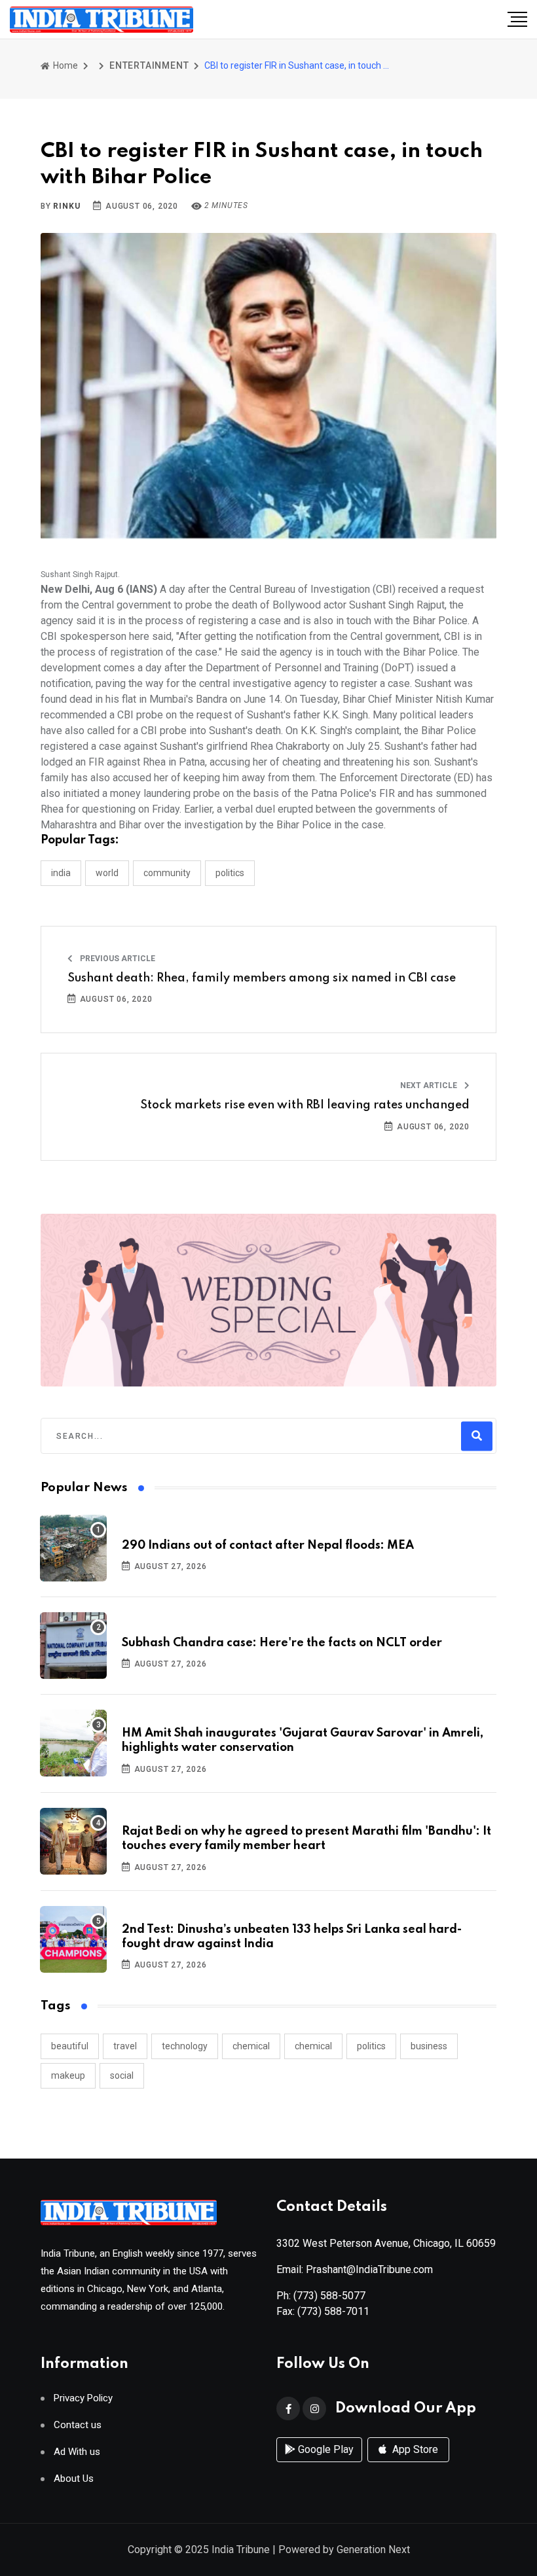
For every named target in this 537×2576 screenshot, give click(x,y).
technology (185, 2046)
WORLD (107, 873)
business (429, 2046)
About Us (74, 2479)
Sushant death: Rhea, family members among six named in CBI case (262, 978)
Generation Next (373, 2550)
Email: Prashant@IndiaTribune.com (355, 2269)
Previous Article (117, 959)
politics (371, 2046)
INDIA (61, 873)
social (122, 2075)
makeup (68, 2075)
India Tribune (241, 2550)
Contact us (78, 2425)
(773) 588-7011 (333, 2311)
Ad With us (77, 2452)
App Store (414, 2449)
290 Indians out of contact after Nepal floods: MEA (268, 1545)
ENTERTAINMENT (149, 65)
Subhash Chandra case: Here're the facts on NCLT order (282, 1643)
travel (125, 2046)
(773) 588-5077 (329, 2296)
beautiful (70, 2046)
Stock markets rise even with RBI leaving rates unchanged (305, 1105)
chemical (251, 2046)
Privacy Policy (83, 2398)
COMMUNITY (167, 873)
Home (65, 65)
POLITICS (230, 873)
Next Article (430, 1085)
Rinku (66, 206)
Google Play (324, 2449)
